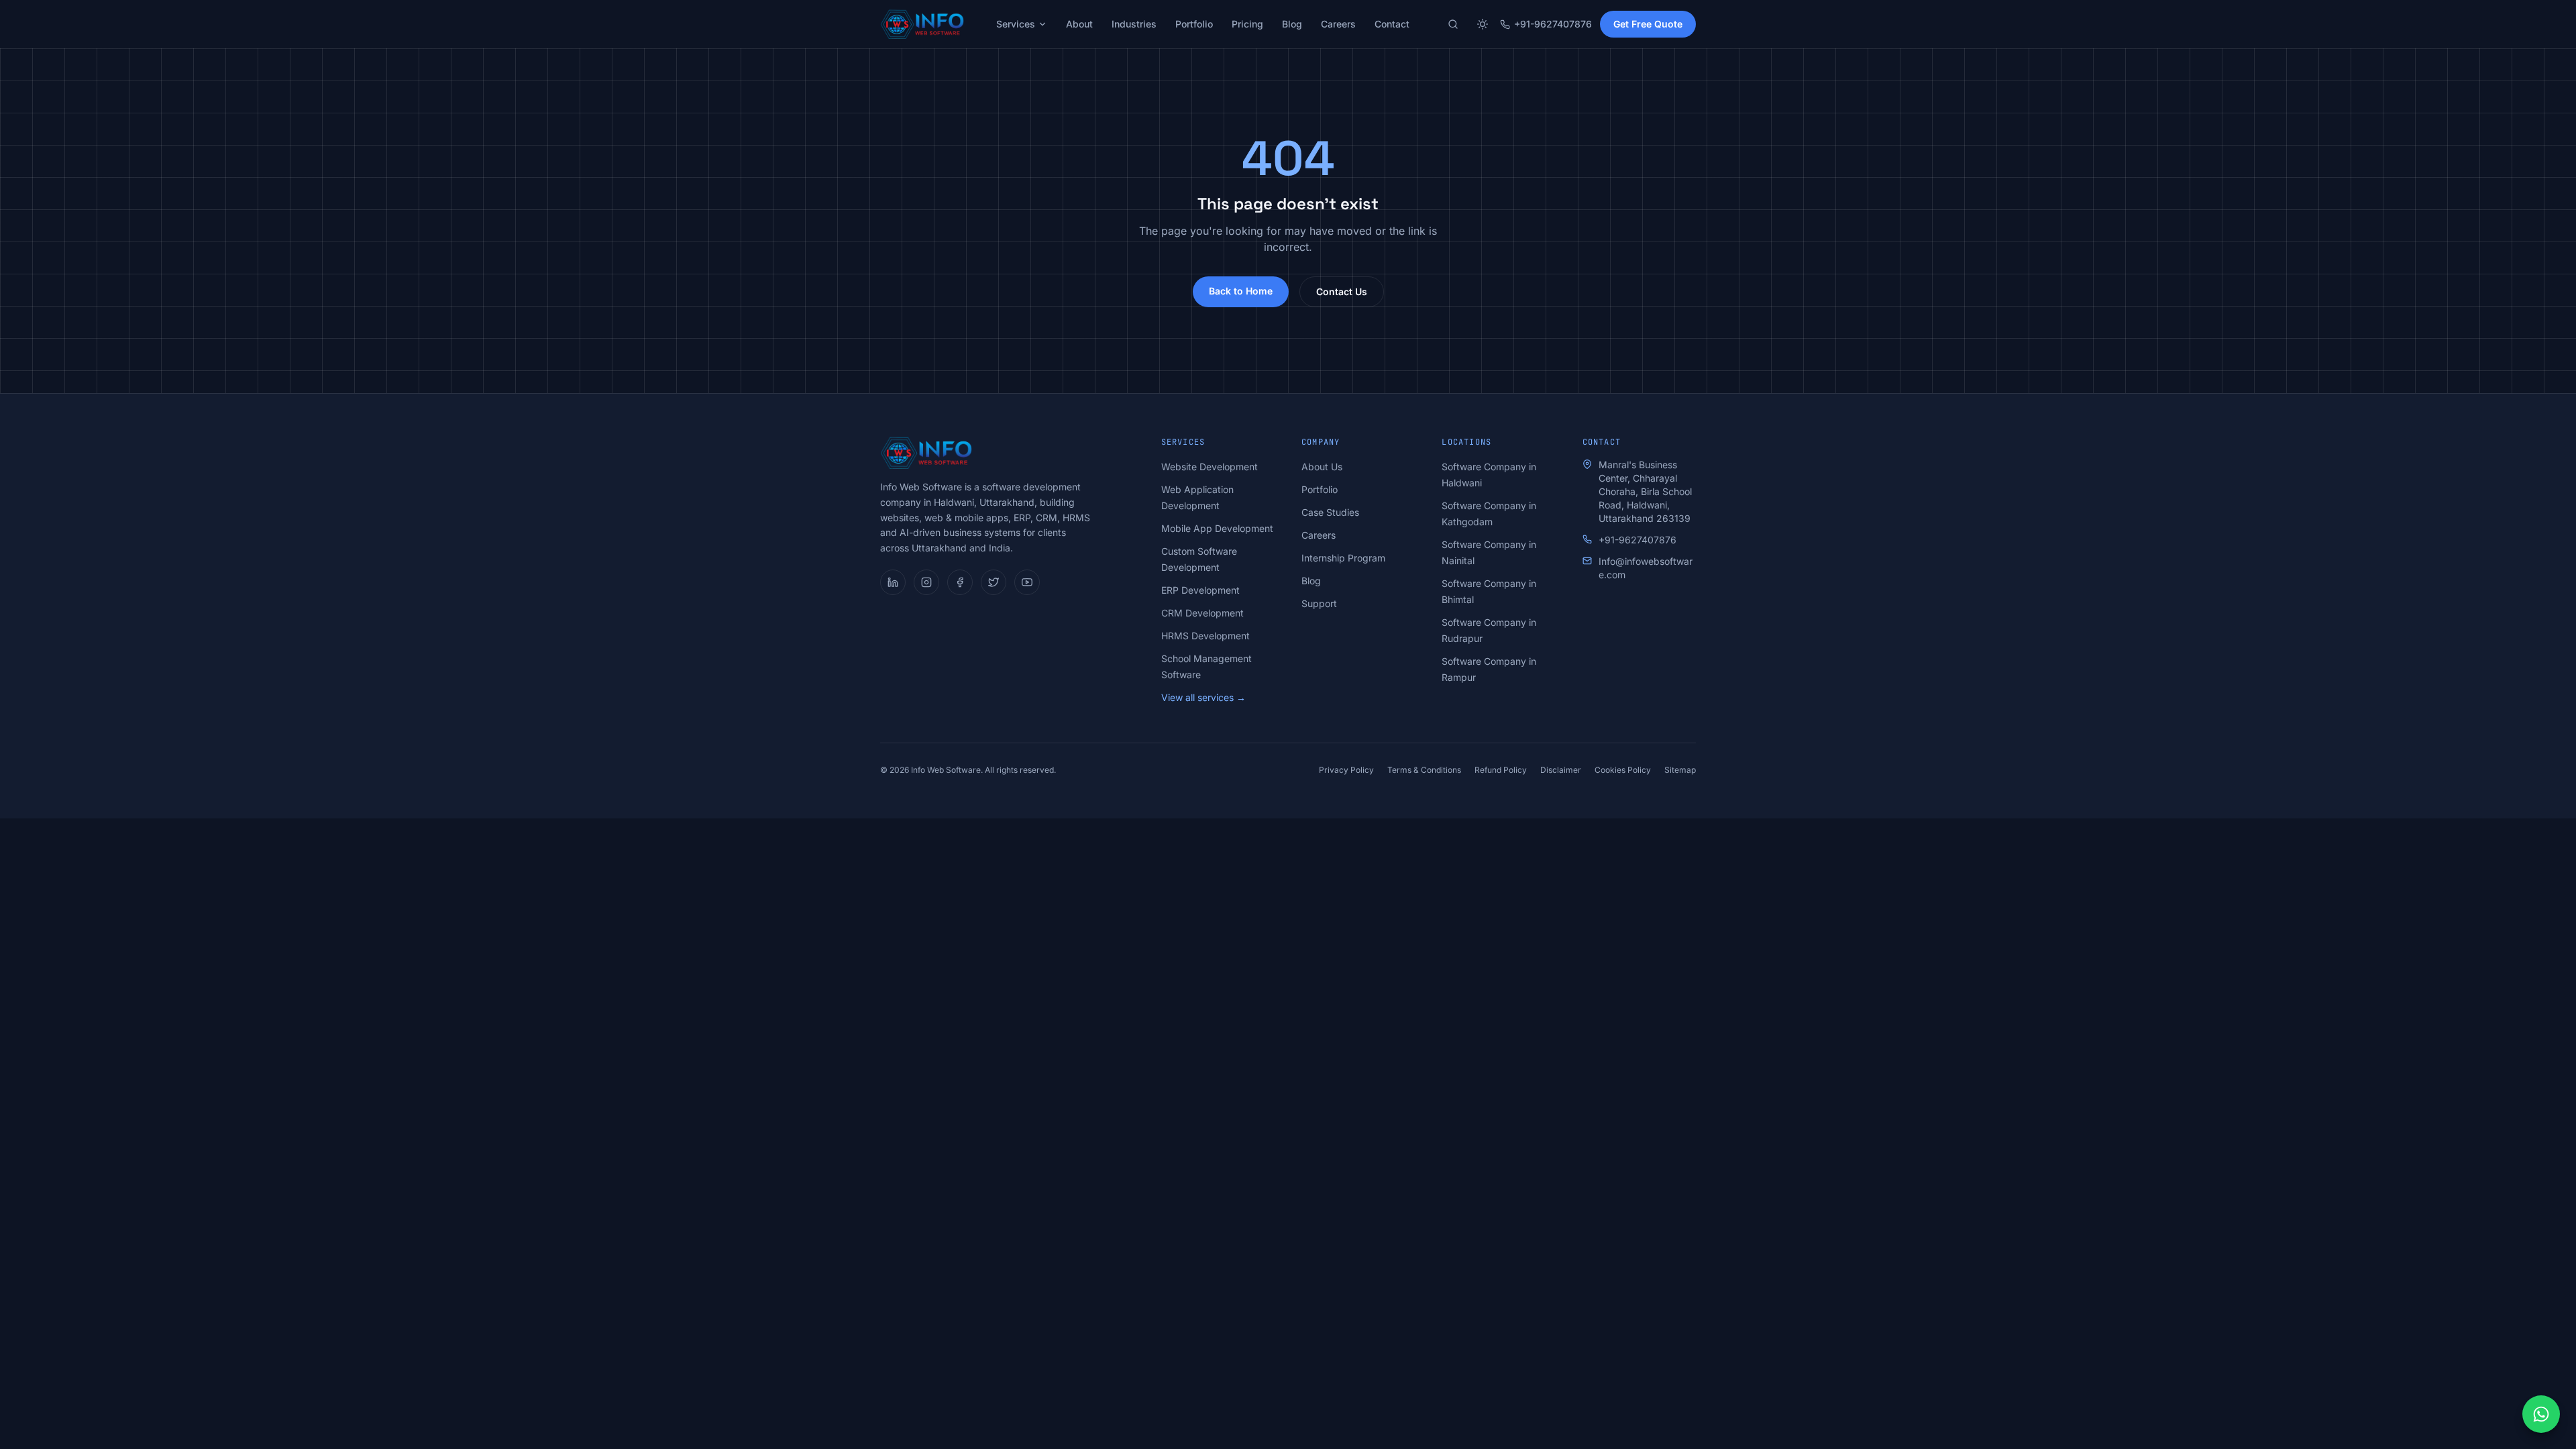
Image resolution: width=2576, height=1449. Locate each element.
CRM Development (1202, 613)
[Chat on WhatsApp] (2541, 1414)
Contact (1392, 24)
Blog (1292, 24)
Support (1319, 603)
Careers (1338, 24)
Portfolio (1194, 24)
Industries (1134, 24)
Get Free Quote (1648, 24)
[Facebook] (960, 582)
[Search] (1453, 24)
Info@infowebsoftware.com (1646, 568)
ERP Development (1200, 590)
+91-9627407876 (1553, 24)
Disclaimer (1561, 770)
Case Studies (1330, 512)
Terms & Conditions (1424, 770)
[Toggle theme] (1483, 24)
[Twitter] (994, 582)
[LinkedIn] (893, 582)
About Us (1322, 467)
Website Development (1210, 467)
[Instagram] (926, 582)
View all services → (1203, 697)
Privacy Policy (1346, 770)
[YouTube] (1027, 582)
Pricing (1247, 24)
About (1079, 24)
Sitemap (1680, 770)
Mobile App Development (1217, 528)
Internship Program (1343, 558)
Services (1016, 24)
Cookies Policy (1623, 770)
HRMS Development (1205, 636)
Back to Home (1241, 291)
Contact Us (1342, 291)
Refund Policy (1501, 770)
